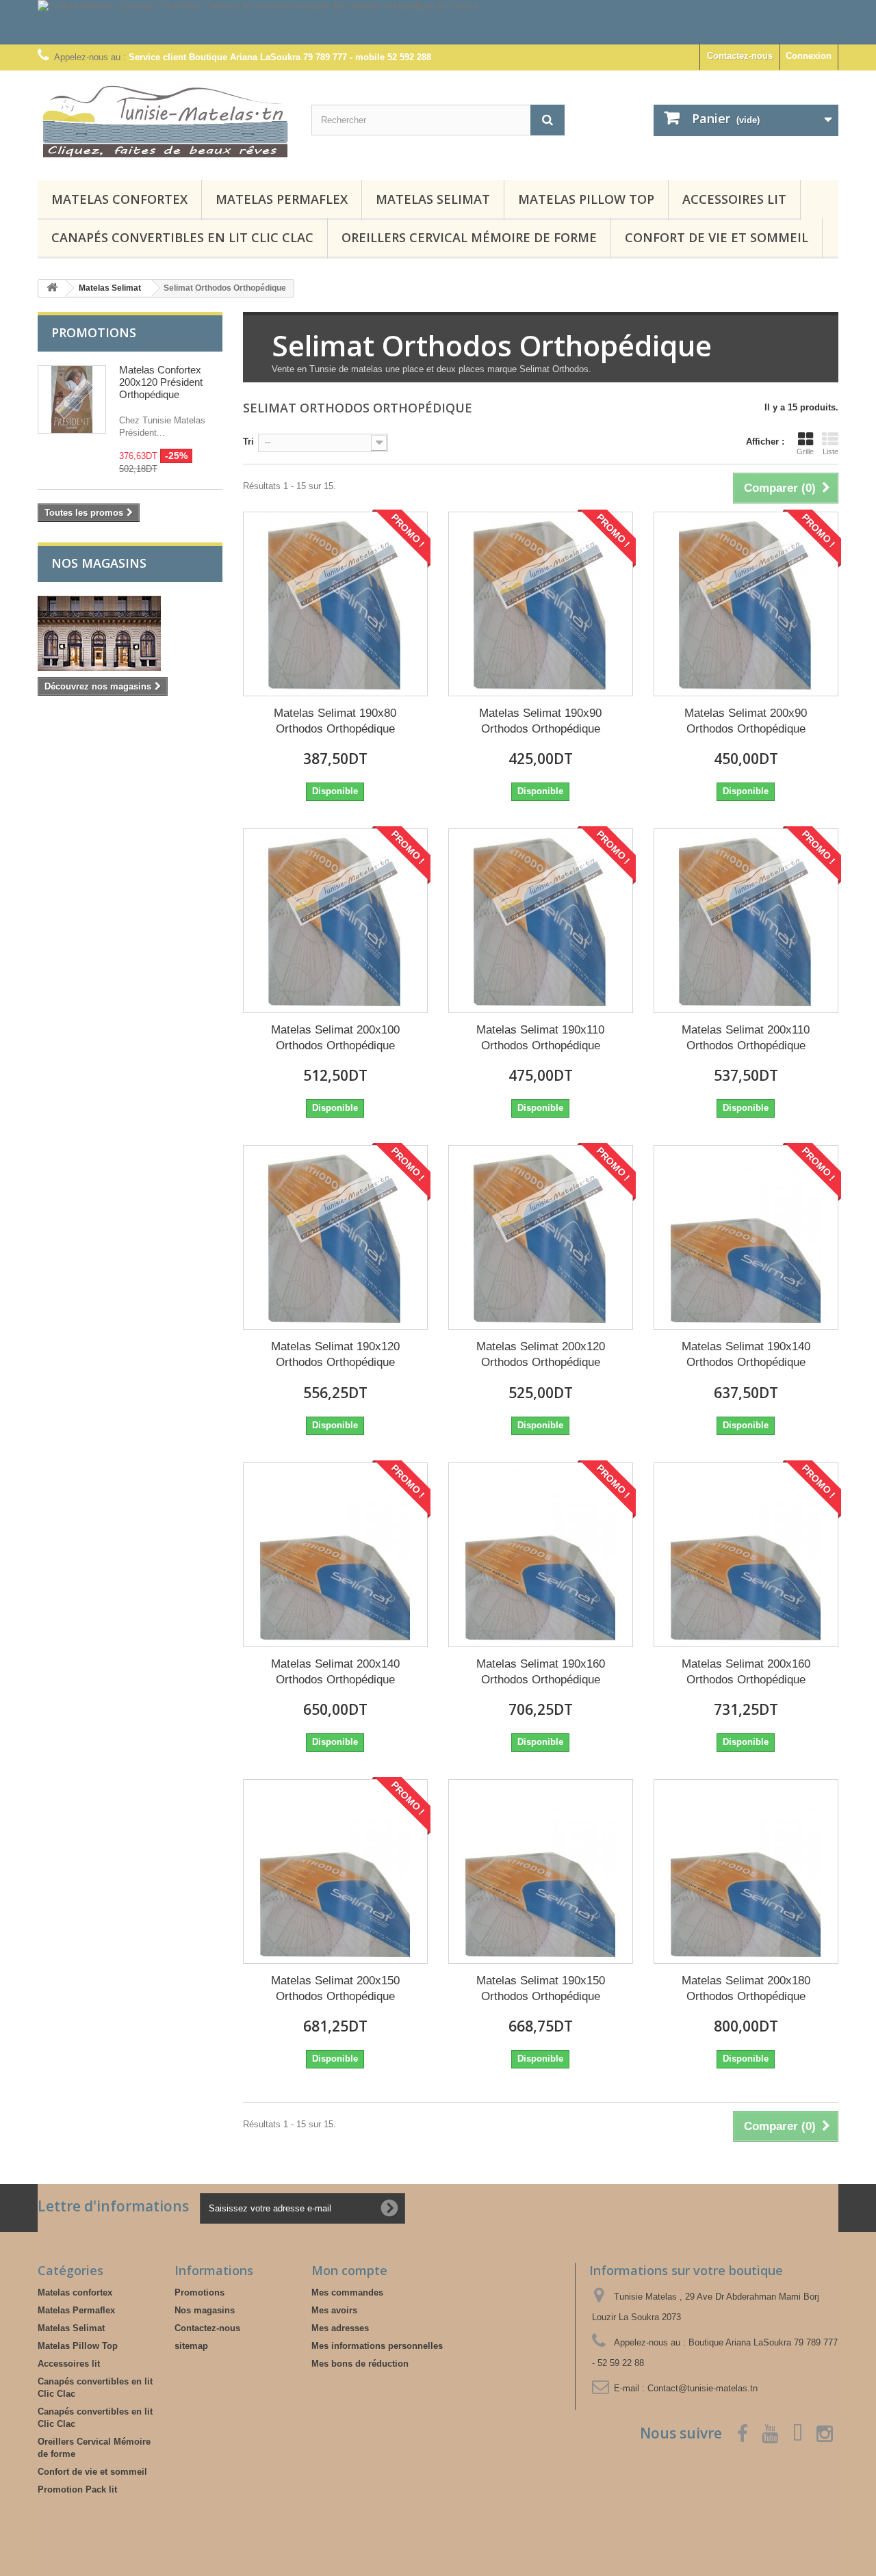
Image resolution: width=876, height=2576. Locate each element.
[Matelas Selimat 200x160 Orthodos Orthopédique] (746, 1555)
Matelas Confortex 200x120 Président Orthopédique (161, 382)
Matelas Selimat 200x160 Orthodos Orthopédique (746, 1672)
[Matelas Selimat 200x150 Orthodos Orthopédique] (335, 1871)
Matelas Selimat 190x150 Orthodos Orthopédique (541, 1988)
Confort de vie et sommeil (717, 237)
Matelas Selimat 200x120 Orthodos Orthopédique (541, 1354)
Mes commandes (347, 2292)
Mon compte (349, 2270)
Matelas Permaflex (282, 199)
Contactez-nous (740, 56)
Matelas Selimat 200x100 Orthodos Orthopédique (335, 1038)
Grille (805, 451)
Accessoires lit (734, 199)
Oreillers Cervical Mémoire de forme (469, 237)
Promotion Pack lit (77, 2489)
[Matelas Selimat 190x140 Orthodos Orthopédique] (746, 1237)
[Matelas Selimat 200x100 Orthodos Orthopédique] (335, 921)
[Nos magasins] (130, 633)
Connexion (809, 56)
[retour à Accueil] (52, 288)
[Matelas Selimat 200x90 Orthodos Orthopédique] (746, 604)
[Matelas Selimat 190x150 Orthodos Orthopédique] (541, 1871)
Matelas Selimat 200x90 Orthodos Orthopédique (746, 721)
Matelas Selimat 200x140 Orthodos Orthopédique (335, 1672)
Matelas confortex (119, 199)
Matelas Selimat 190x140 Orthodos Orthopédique (746, 1354)
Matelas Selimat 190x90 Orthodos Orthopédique (540, 721)
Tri (248, 442)
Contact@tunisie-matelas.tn (703, 2388)
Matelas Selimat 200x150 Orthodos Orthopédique (335, 1988)
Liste (830, 451)
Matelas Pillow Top (586, 199)
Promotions (94, 332)
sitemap (191, 2346)
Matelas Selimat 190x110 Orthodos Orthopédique (540, 1038)
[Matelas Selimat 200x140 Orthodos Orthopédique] (335, 1555)
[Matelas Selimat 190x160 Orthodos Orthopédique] (541, 1555)
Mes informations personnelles (377, 2346)
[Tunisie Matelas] (164, 122)
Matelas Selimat (433, 199)
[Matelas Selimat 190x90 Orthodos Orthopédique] (541, 604)
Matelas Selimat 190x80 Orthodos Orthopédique (335, 721)
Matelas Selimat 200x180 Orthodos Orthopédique (746, 1988)
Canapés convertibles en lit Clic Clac (182, 237)
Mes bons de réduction (360, 2364)
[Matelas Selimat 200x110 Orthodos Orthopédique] (746, 921)
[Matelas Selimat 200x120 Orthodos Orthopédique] (541, 1237)
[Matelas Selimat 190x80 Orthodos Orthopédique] (335, 604)
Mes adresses (340, 2328)
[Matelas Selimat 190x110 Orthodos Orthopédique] (541, 921)
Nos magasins (99, 563)
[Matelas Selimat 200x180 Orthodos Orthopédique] (746, 1871)
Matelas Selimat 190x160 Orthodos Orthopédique (541, 1672)
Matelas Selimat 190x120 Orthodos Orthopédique (335, 1354)
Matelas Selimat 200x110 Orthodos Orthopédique (746, 1038)
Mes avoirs (334, 2310)
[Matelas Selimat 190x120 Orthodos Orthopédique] (335, 1237)
